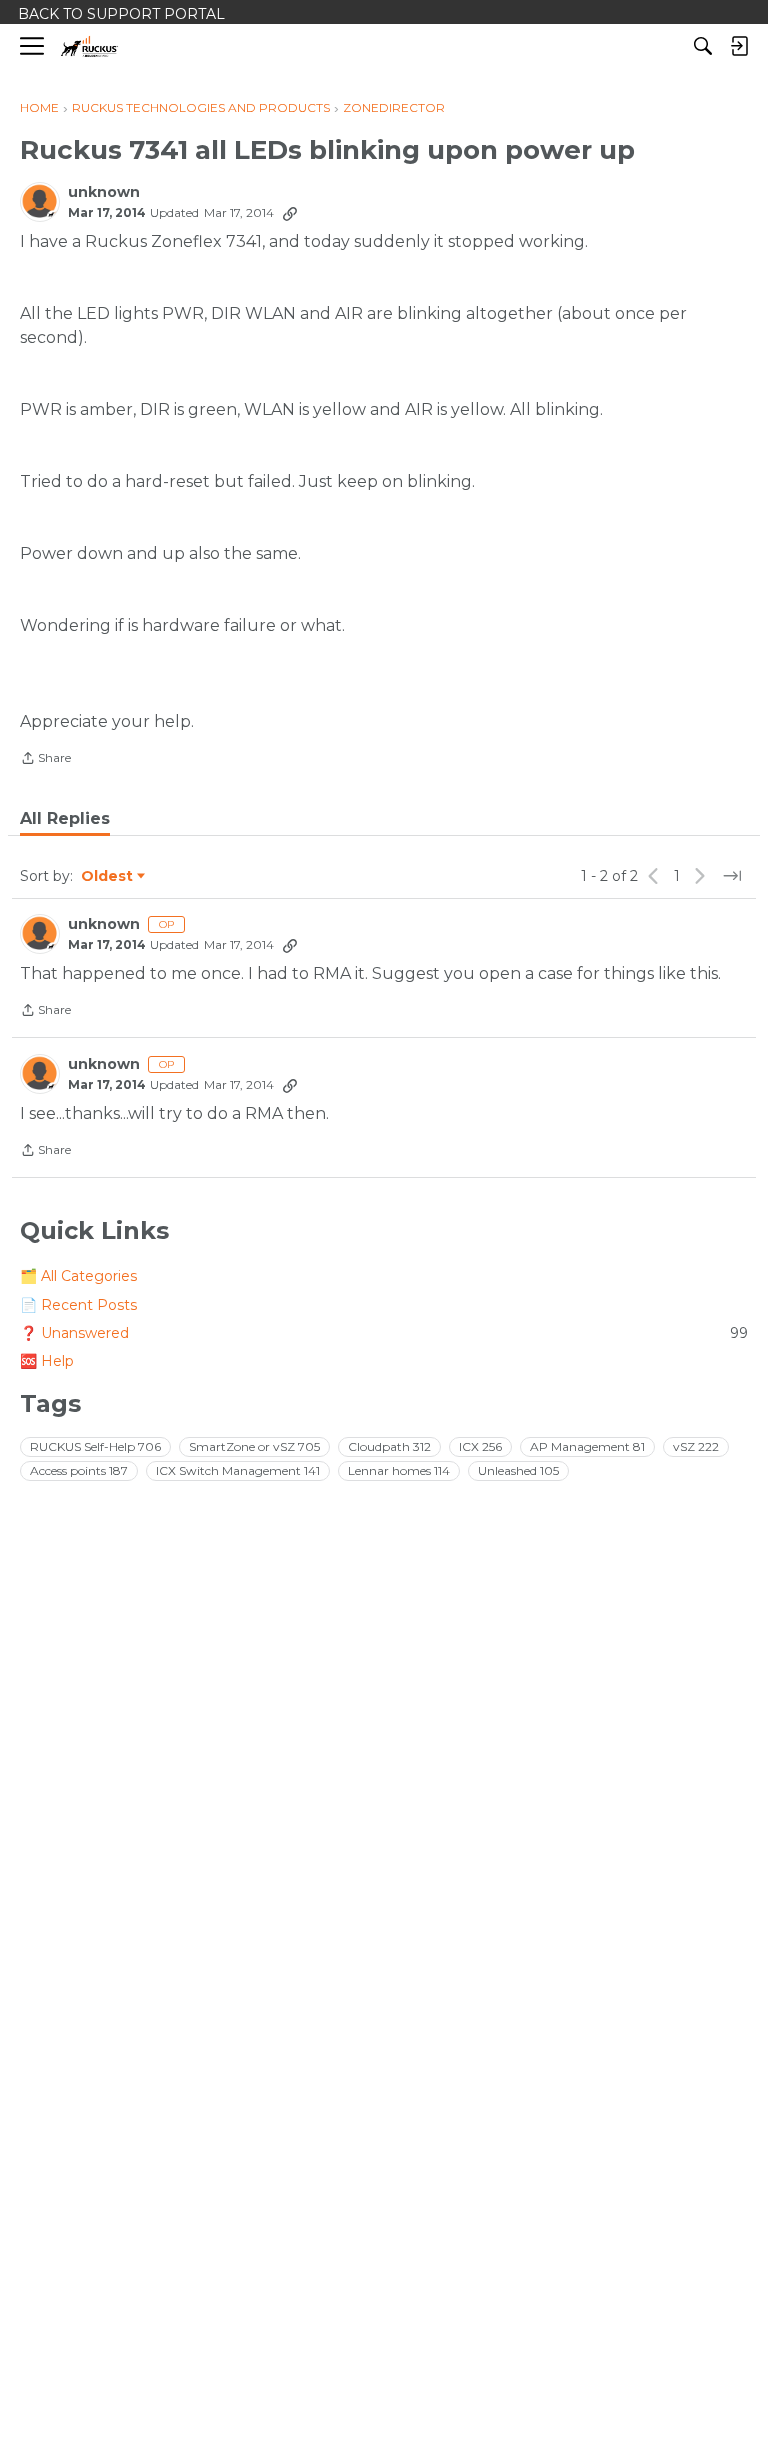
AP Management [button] (587, 1446)
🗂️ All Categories (78, 1276)
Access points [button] (79, 1470)
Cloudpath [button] (389, 1446)
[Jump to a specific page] (732, 876)
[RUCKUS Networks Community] (89, 46)
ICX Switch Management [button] (238, 1470)
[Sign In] (739, 46)
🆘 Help (47, 1361)
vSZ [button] (696, 1446)
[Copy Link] (290, 213)
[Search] (703, 46)
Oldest (108, 877)
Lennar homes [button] (399, 1470)
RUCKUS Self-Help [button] (95, 1446)
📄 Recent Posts (78, 1305)
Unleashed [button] (518, 1470)
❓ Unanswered (384, 1333)
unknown (104, 192)
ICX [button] (480, 1446)
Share (45, 760)
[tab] (65, 819)
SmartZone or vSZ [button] (254, 1446)
